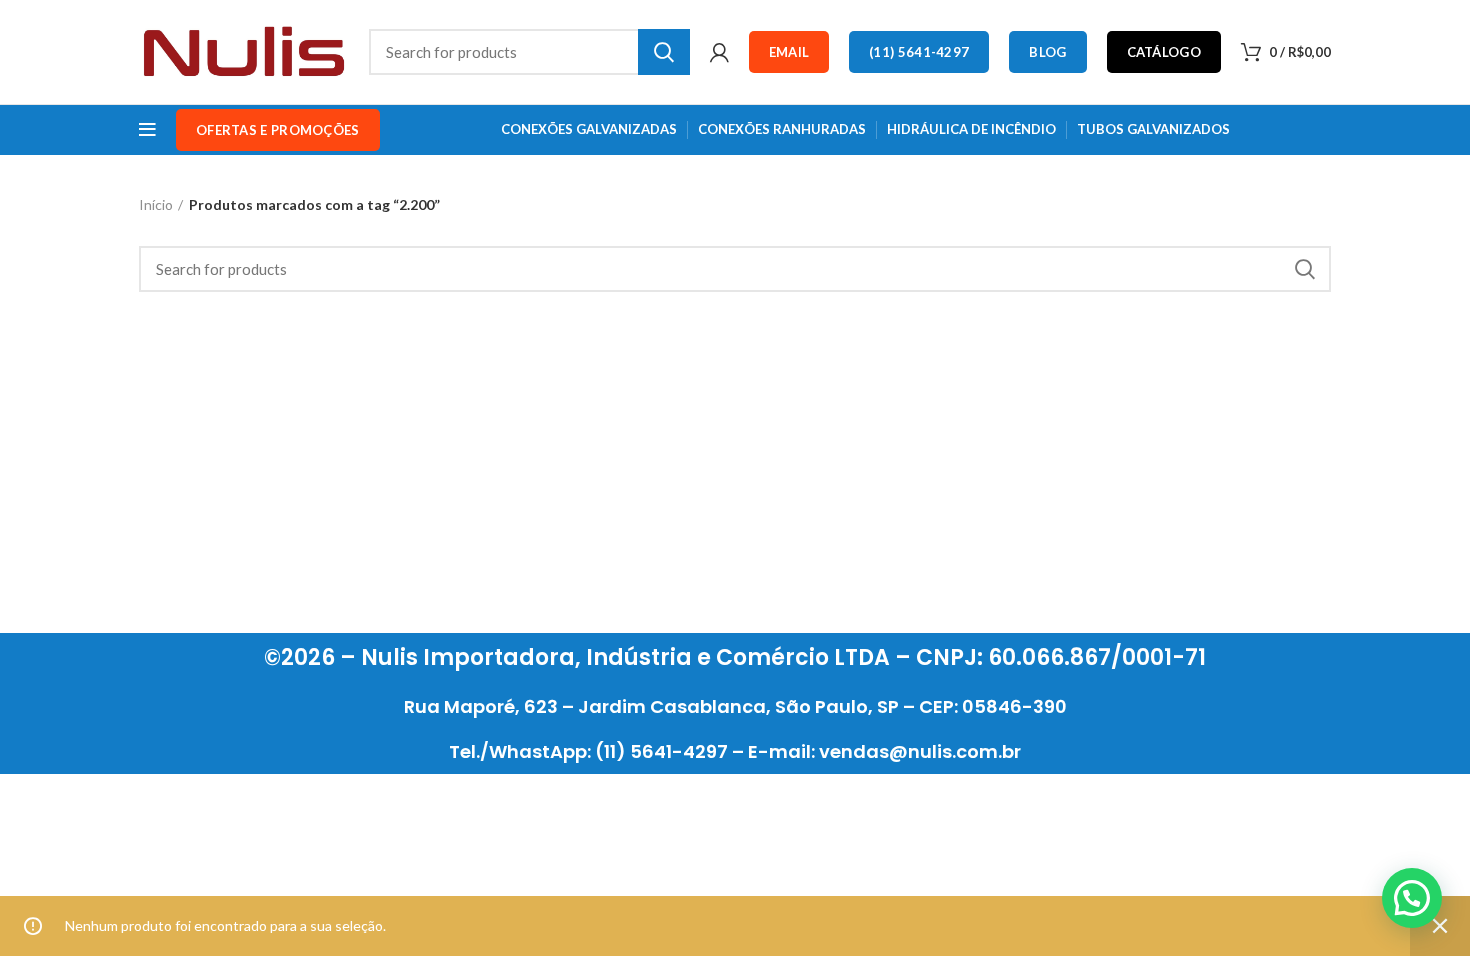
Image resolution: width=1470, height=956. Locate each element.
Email (789, 52)
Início (156, 204)
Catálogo (1164, 52)
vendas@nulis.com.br (920, 751)
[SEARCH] (664, 52)
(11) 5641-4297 (919, 52)
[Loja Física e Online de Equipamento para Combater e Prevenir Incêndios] (244, 50)
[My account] (719, 52)
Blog (1047, 52)
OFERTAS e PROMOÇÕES (278, 130)
